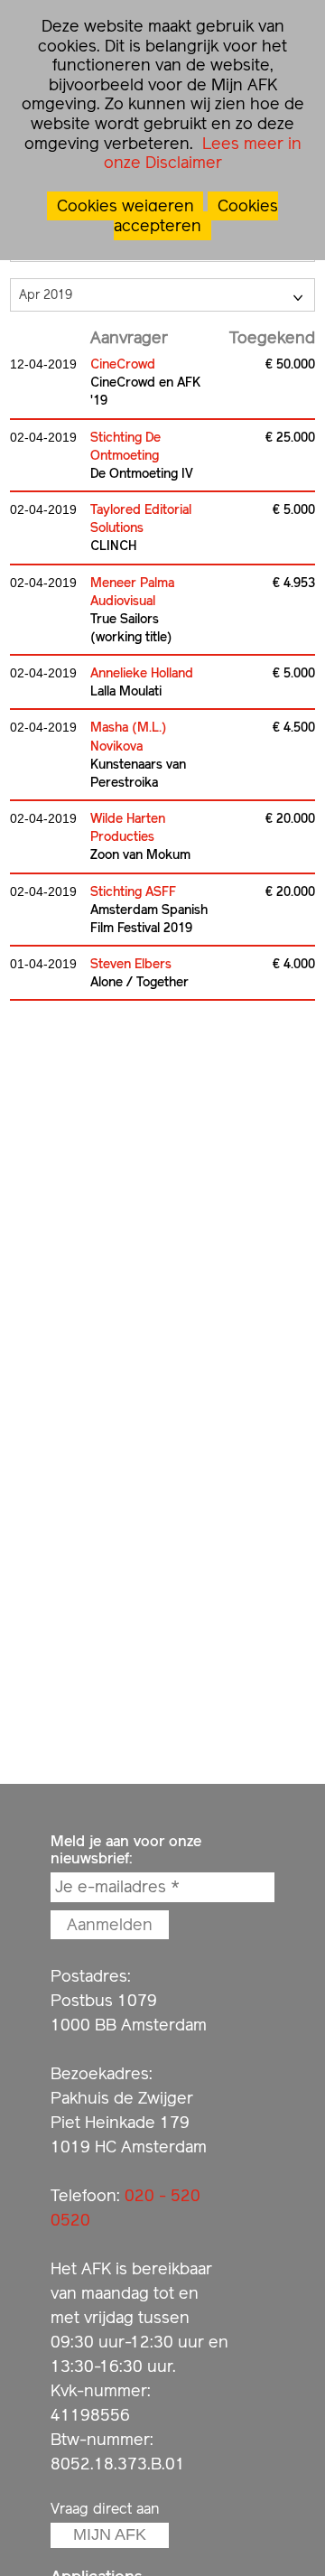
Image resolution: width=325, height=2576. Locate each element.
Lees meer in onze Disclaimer (203, 153)
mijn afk (110, 2534)
